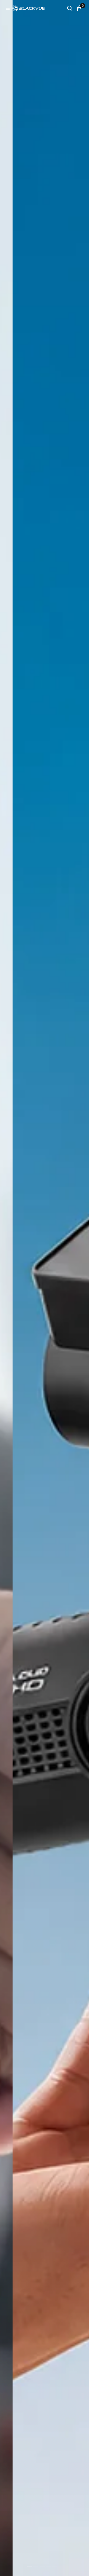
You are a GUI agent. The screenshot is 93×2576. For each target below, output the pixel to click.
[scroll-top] (80, 2567)
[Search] (70, 8)
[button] (8, 8)
